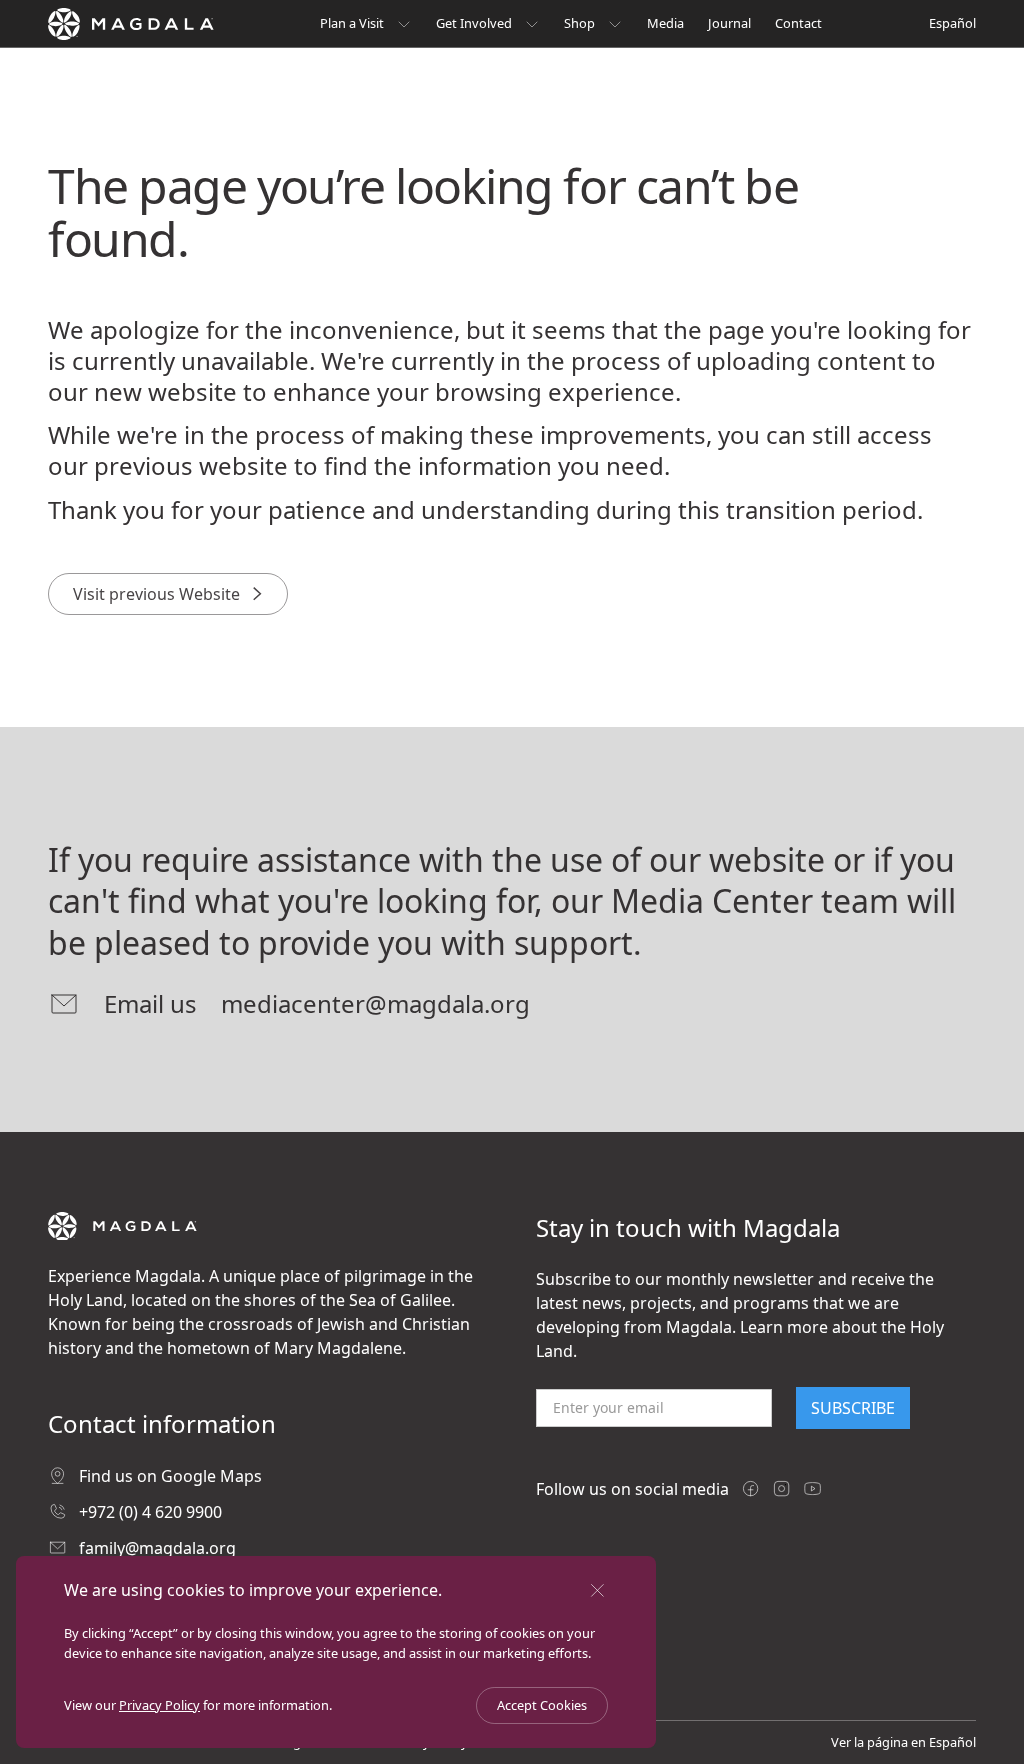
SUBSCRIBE (853, 1408)
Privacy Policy (159, 1705)
